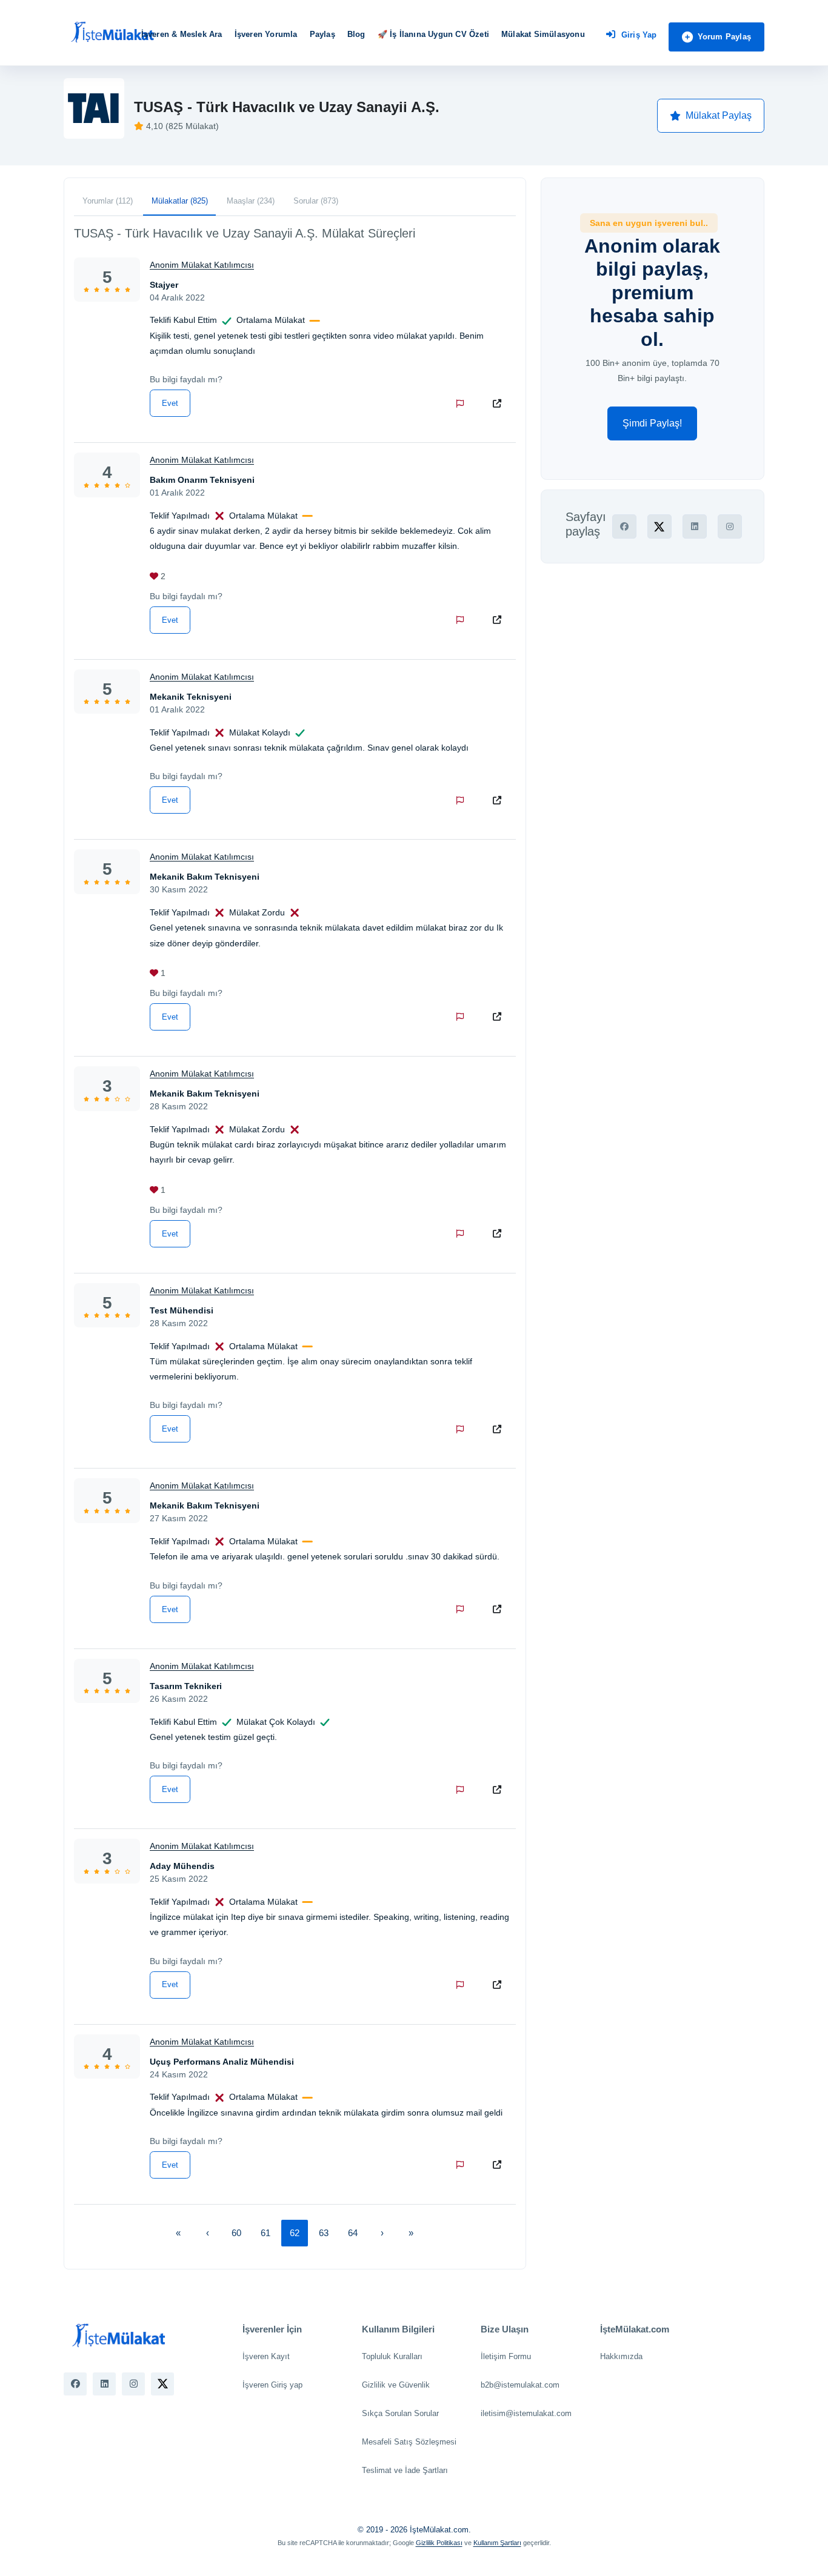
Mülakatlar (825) (180, 201)
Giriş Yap (639, 35)
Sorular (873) (316, 201)
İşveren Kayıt (266, 2356)
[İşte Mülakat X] (162, 2384)
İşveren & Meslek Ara (182, 34)
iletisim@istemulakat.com (526, 2413)
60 (236, 2233)
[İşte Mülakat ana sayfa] (112, 33)
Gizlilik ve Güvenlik (396, 2385)
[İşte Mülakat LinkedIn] (104, 2384)
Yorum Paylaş (724, 37)
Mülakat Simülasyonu (543, 34)
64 (353, 2233)
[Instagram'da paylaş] (730, 526)
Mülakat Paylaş (719, 115)
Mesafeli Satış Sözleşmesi (409, 2442)
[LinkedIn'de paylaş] (695, 526)
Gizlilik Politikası (439, 2543)
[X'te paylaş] (659, 526)
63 (324, 2233)
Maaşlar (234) (251, 201)
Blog (356, 34)
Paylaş (322, 34)
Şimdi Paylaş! (652, 423)
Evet (170, 403)
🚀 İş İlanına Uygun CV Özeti (433, 34)
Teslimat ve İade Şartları (405, 2470)
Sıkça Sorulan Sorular (400, 2413)
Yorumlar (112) (108, 201)
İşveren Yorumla (266, 34)
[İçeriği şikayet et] (462, 403)
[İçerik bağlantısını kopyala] (499, 403)
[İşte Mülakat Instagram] (133, 2384)
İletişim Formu (506, 2356)
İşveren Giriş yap (272, 2385)
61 (265, 2233)
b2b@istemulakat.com (520, 2385)
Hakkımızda (621, 2356)
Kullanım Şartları (497, 2543)
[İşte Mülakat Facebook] (75, 2384)
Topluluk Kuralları (392, 2356)
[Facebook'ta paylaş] (624, 526)
